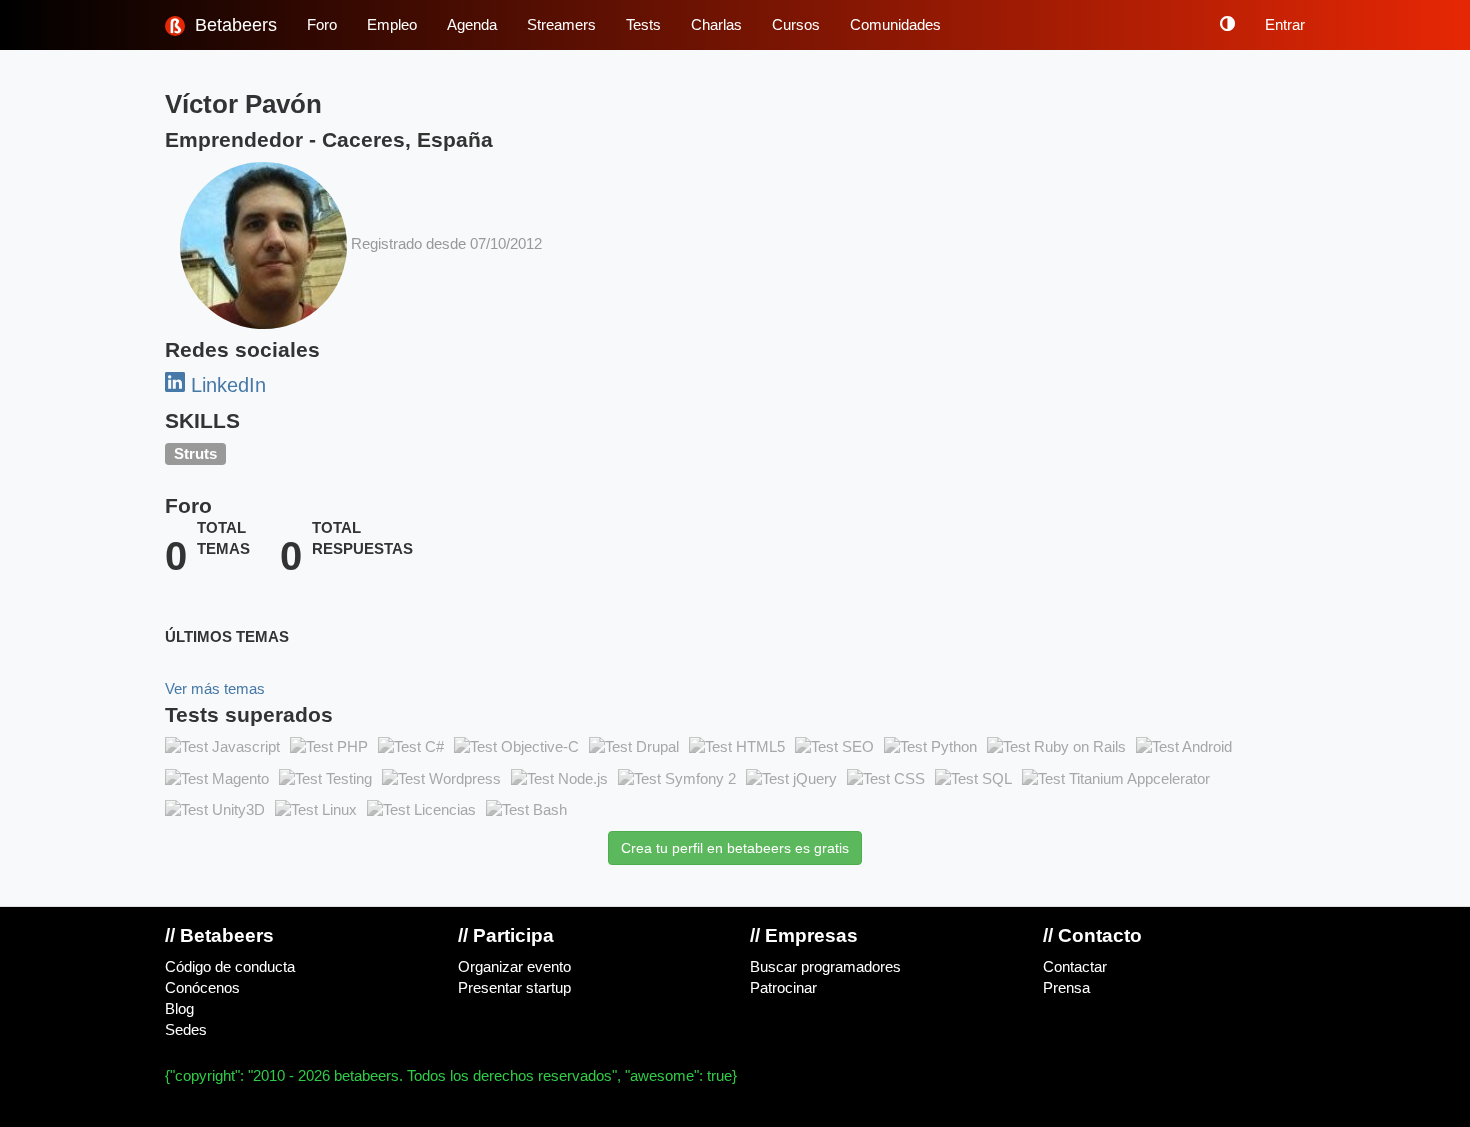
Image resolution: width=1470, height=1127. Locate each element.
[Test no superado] (222, 747)
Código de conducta (230, 967)
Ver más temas (215, 689)
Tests (643, 25)
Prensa (1066, 988)
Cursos (796, 25)
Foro (322, 25)
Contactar (1075, 967)
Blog (179, 1009)
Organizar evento (514, 967)
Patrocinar (783, 988)
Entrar (1285, 25)
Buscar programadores (825, 967)
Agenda (472, 25)
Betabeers (233, 25)
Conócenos (202, 988)
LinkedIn (225, 385)
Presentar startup (514, 988)
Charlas (716, 25)
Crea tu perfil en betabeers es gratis (735, 848)
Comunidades (895, 25)
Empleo (392, 25)
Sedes (186, 1030)
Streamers (561, 25)
